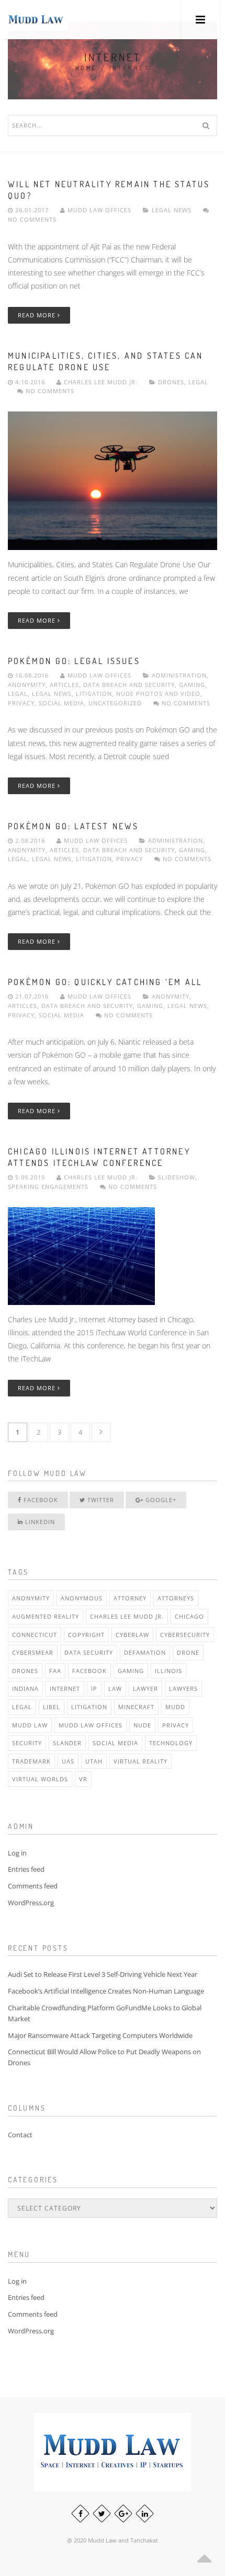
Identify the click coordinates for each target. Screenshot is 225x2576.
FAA (55, 1671)
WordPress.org (31, 1903)
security (27, 1743)
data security (89, 1652)
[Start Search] (206, 125)
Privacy (21, 703)
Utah (94, 1761)
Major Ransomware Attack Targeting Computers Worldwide (100, 2035)
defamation (145, 1652)
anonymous (82, 1598)
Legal (198, 382)
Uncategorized (115, 703)
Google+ (160, 1500)
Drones (171, 382)
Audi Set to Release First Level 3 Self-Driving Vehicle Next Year (103, 1974)
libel (52, 1707)
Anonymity (27, 685)
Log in (17, 1853)
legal (22, 1707)
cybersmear (33, 1652)
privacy (176, 1725)
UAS (68, 1761)
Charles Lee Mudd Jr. (101, 382)
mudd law (30, 1725)
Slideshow (177, 1177)
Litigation (94, 694)
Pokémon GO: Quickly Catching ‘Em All (105, 982)
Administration (179, 675)
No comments (49, 391)
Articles (64, 685)
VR (83, 1779)
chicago (189, 1616)
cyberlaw (132, 1635)
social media (115, 1743)
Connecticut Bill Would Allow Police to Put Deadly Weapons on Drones (104, 2057)
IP (94, 1688)
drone (188, 1652)
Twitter (100, 1500)
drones (25, 1671)
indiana (25, 1688)
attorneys (176, 1598)
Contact (20, 2135)
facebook (89, 1671)
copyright (86, 1635)
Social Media (61, 703)
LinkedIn (39, 1522)
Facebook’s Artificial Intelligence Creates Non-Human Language (106, 1991)
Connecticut (35, 1635)
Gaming (192, 685)
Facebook (40, 1500)
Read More (38, 315)
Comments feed (33, 1886)
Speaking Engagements (48, 1187)
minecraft (136, 1707)
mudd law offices (91, 1725)
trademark (31, 1761)
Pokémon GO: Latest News (74, 826)
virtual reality (140, 1761)
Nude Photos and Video (158, 694)
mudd (175, 1707)
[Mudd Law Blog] (36, 20)
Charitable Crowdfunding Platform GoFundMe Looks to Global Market (105, 2013)
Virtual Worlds (40, 1779)
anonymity (31, 1598)
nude (142, 1725)
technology (171, 1743)
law (115, 1688)
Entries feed (26, 1869)
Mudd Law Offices (99, 210)
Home (87, 68)
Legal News (172, 210)
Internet (65, 1688)
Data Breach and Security (129, 685)
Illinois (168, 1671)
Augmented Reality (46, 1616)
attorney (130, 1598)
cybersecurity (185, 1635)
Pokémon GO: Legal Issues (74, 661)
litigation (89, 1707)
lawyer (145, 1688)
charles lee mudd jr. (127, 1616)
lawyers (183, 1688)
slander (67, 1743)
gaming (131, 1671)
